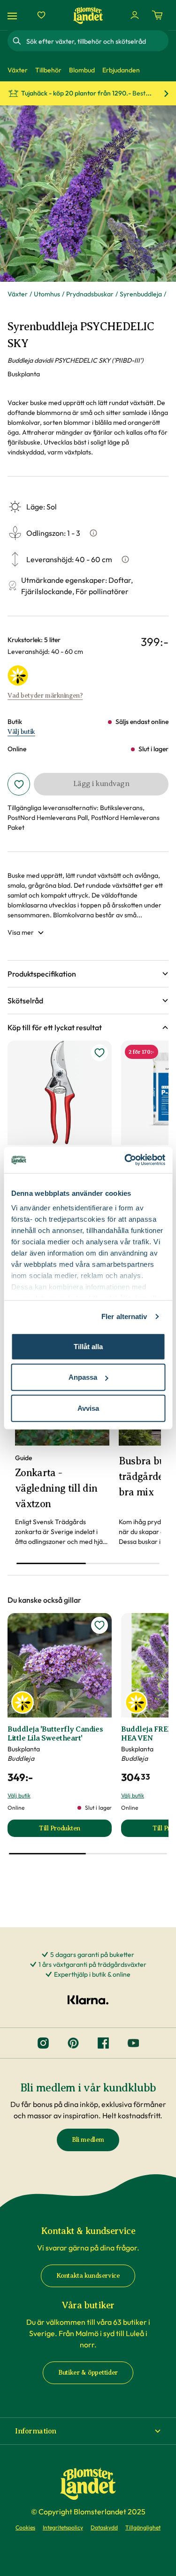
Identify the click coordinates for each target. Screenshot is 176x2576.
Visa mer (21, 932)
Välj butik (21, 732)
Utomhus (47, 294)
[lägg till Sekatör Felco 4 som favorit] (99, 1053)
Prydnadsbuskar (90, 294)
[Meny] (14, 15)
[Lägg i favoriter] (19, 784)
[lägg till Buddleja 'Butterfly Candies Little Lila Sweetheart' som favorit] (99, 1625)
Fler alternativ (124, 1316)
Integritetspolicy (63, 2527)
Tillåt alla (88, 1346)
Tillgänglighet (143, 2527)
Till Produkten (75, 1831)
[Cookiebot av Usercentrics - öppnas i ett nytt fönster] (125, 1160)
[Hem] (88, 15)
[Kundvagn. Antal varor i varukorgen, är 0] (157, 15)
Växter (18, 294)
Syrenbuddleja (141, 294)
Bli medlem (88, 2140)
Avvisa (88, 1408)
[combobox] (96, 41)
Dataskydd (104, 2527)
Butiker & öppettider (88, 2373)
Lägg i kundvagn (101, 784)
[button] (88, 974)
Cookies (25, 2527)
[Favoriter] (41, 15)
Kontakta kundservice (88, 2276)
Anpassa (83, 1377)
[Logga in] (135, 15)
